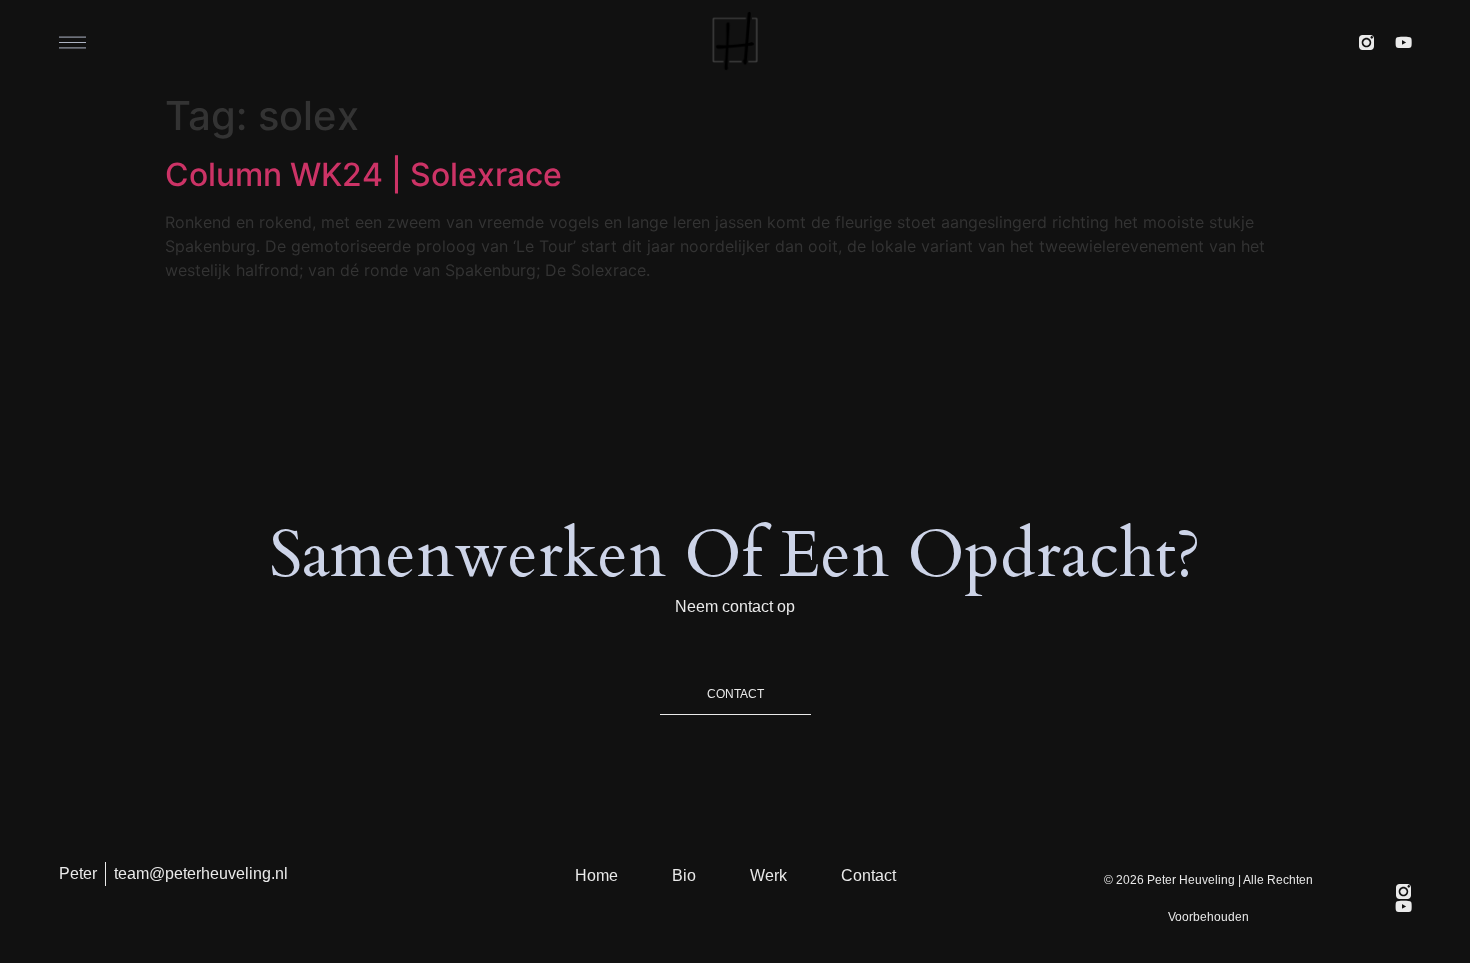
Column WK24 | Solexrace (363, 174)
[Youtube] (1403, 42)
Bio (684, 875)
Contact (868, 875)
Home (596, 875)
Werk (768, 875)
